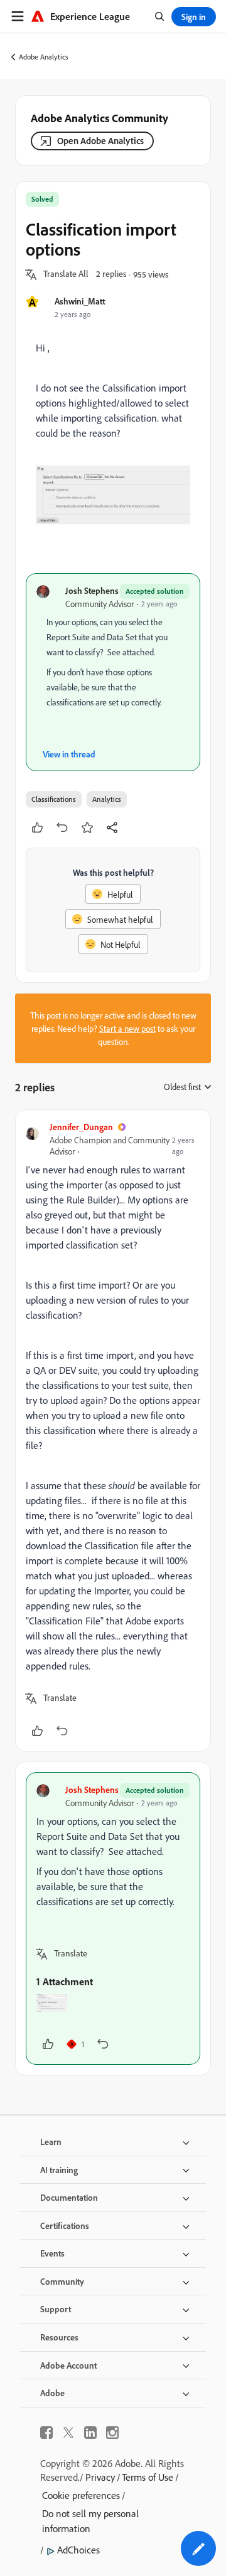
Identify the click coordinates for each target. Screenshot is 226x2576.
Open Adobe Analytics (100, 141)
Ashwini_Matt (80, 301)
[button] (66, 274)
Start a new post (127, 1028)
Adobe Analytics (44, 57)
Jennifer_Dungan (81, 1127)
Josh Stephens (92, 590)
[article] (113, 1431)
